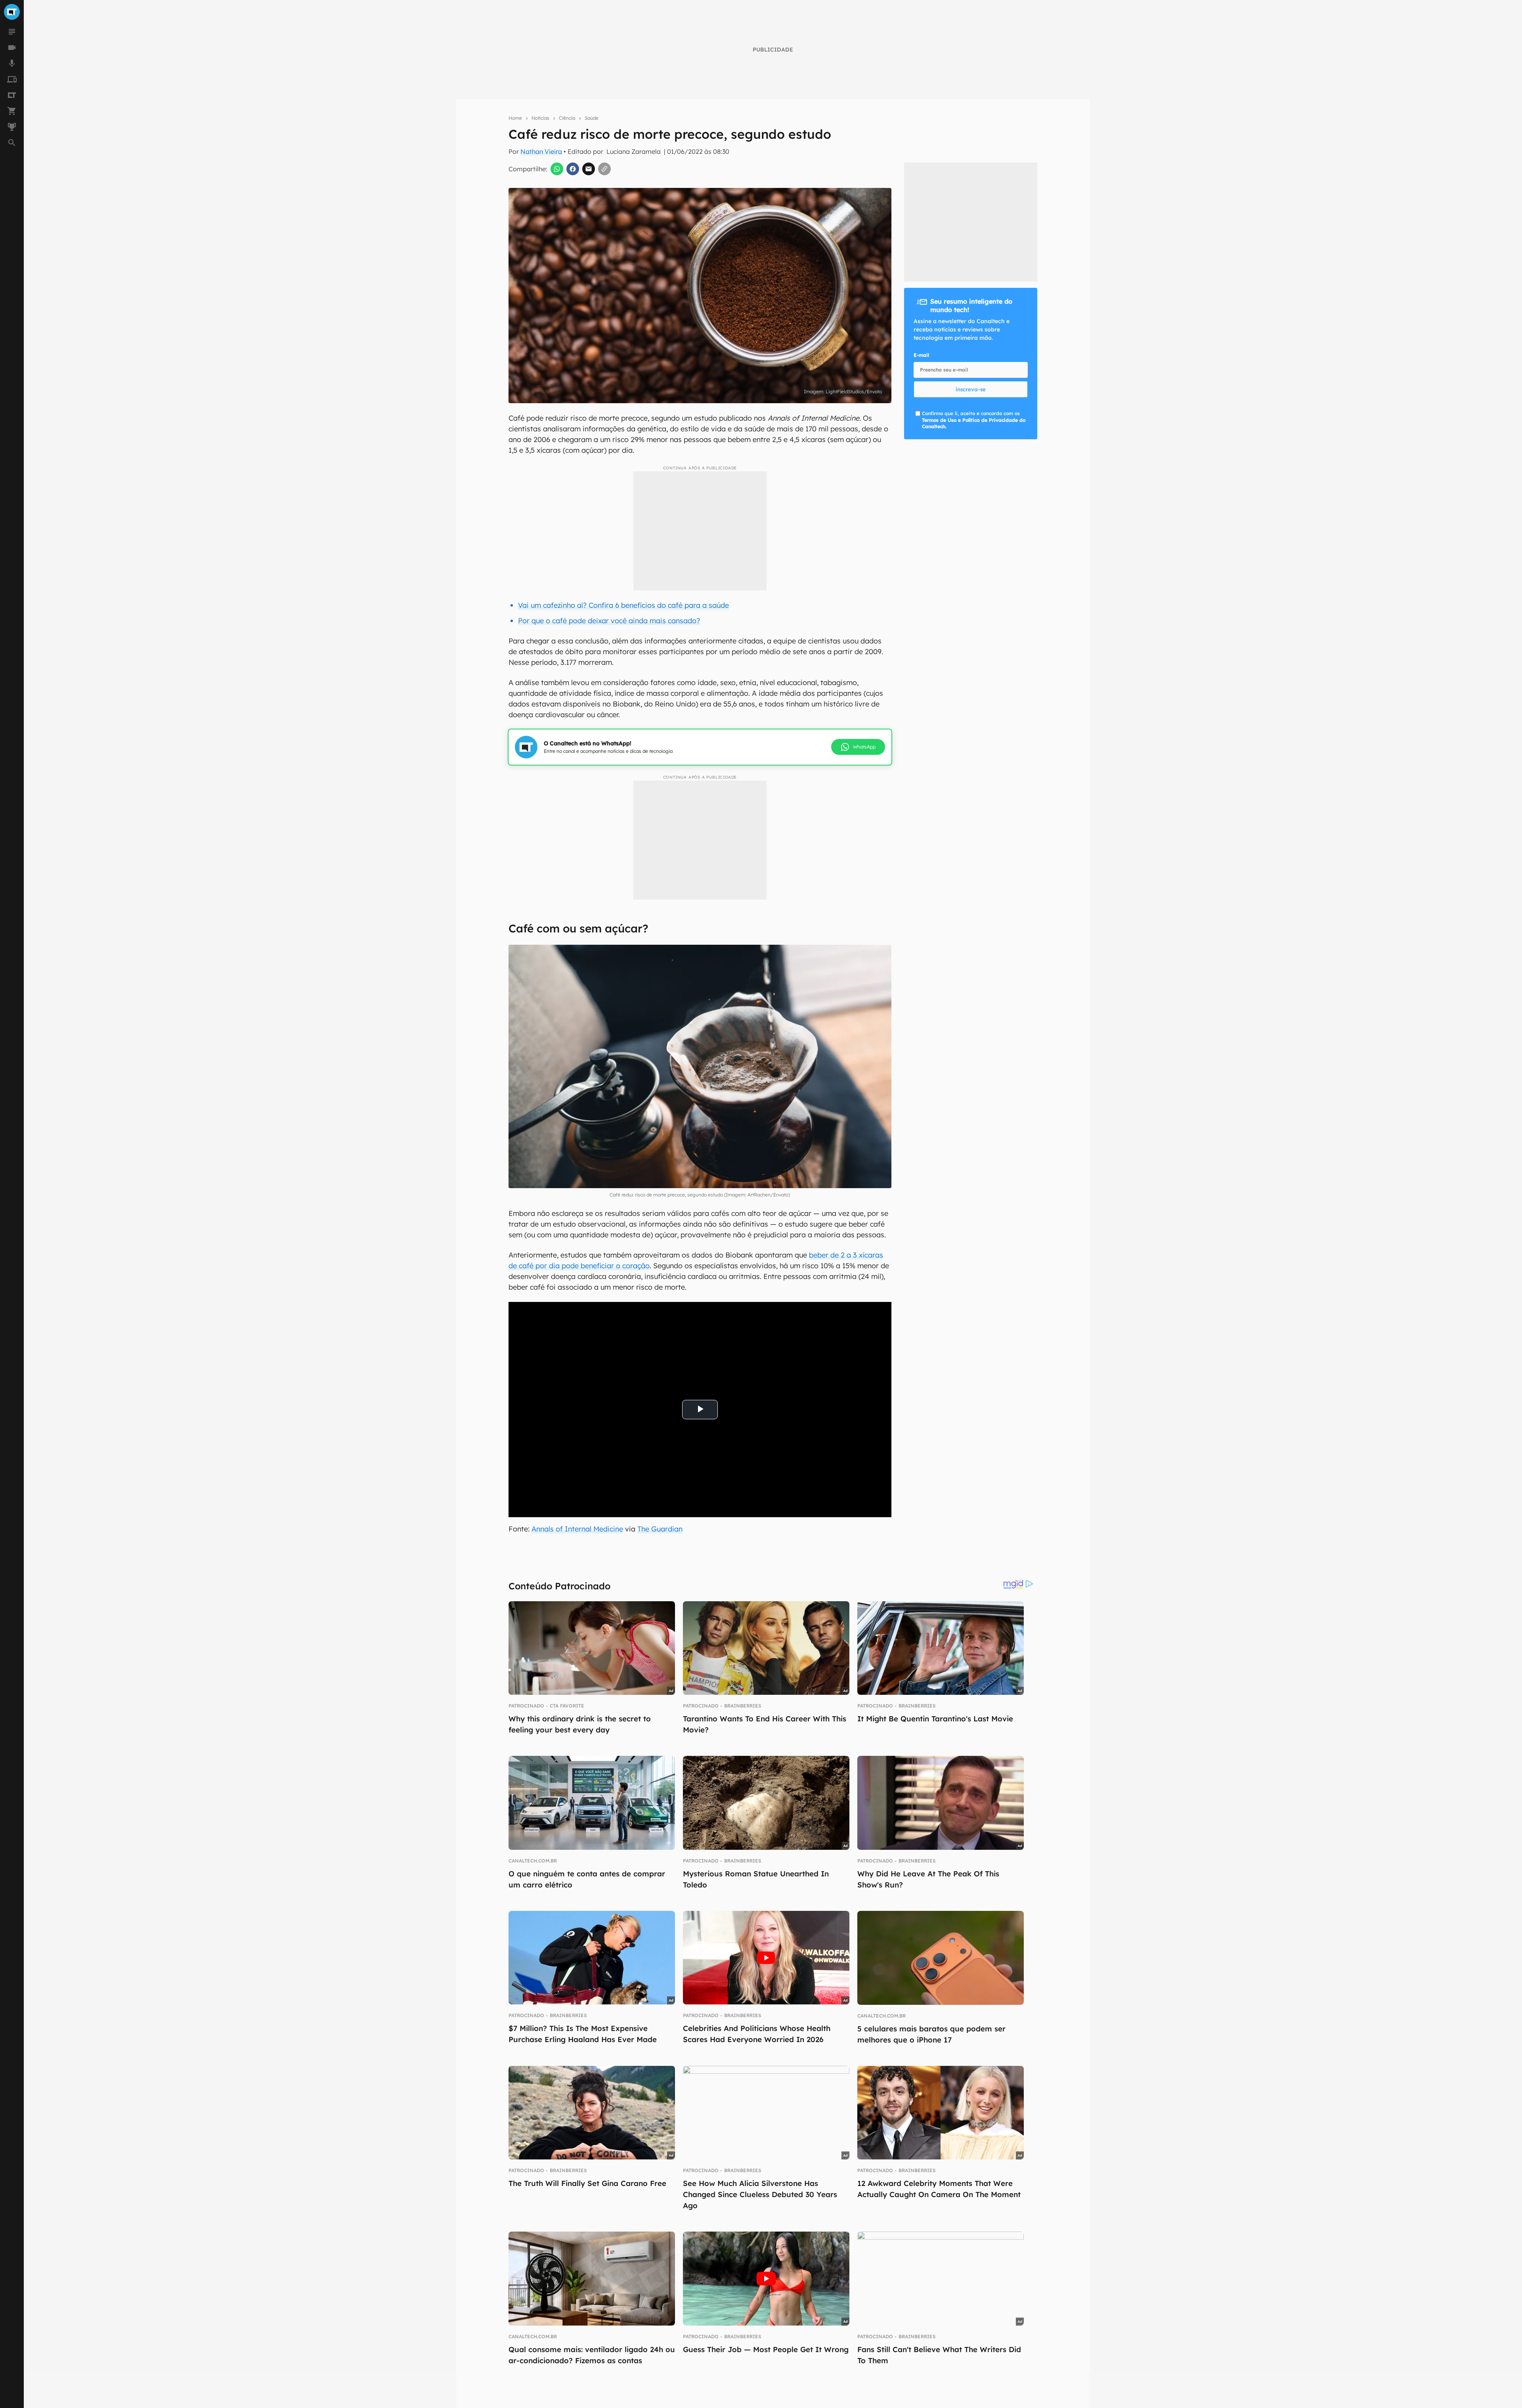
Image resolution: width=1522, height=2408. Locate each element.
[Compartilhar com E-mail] (589, 169)
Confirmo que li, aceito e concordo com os (974, 420)
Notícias (540, 118)
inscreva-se (971, 389)
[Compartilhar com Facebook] (573, 169)
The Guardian (660, 1529)
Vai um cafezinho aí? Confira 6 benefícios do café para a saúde (623, 605)
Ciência (567, 118)
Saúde (592, 118)
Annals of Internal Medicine (577, 1529)
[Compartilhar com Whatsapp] (557, 169)
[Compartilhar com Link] (604, 169)
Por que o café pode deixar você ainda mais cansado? (609, 621)
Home (515, 118)
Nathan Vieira (541, 151)
